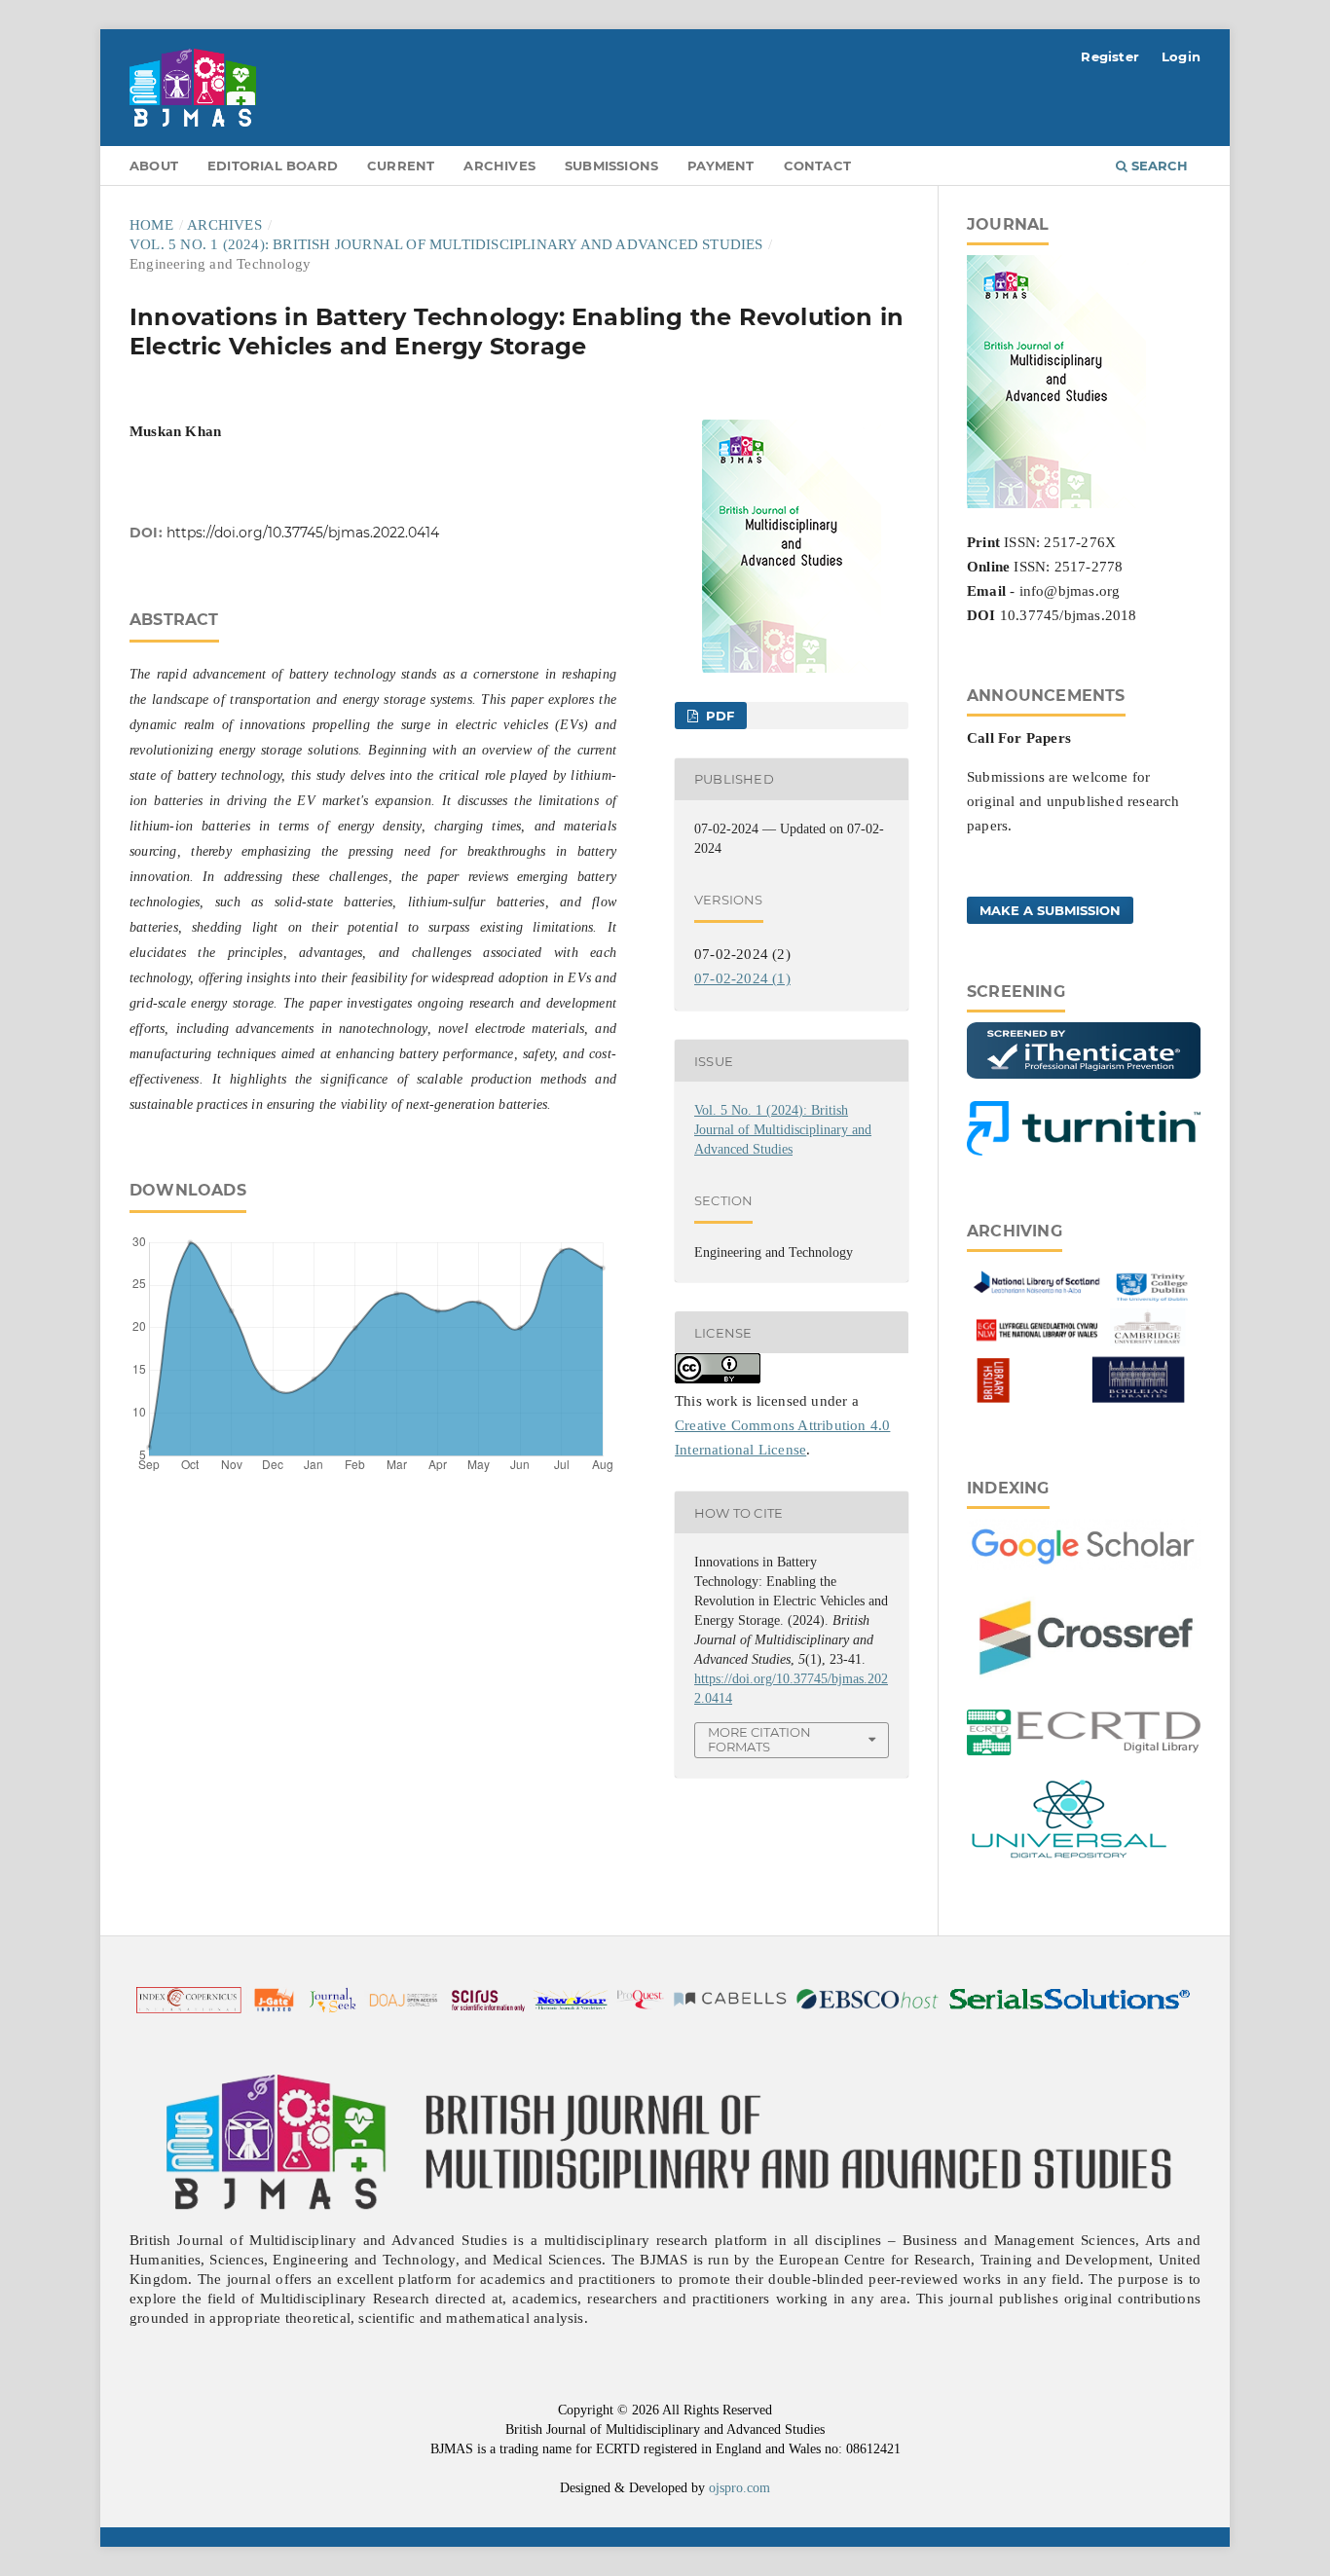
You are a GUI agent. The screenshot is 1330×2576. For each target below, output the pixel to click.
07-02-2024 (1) (742, 978)
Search (1158, 166)
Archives (499, 166)
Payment (720, 166)
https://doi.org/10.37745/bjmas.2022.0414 (303, 533)
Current (401, 166)
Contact (817, 166)
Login (1181, 56)
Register (1110, 56)
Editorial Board (273, 166)
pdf (718, 716)
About (154, 166)
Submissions (611, 166)
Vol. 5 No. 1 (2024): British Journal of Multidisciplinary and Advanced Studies (446, 244)
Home (151, 225)
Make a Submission (1050, 910)
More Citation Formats (759, 1739)
